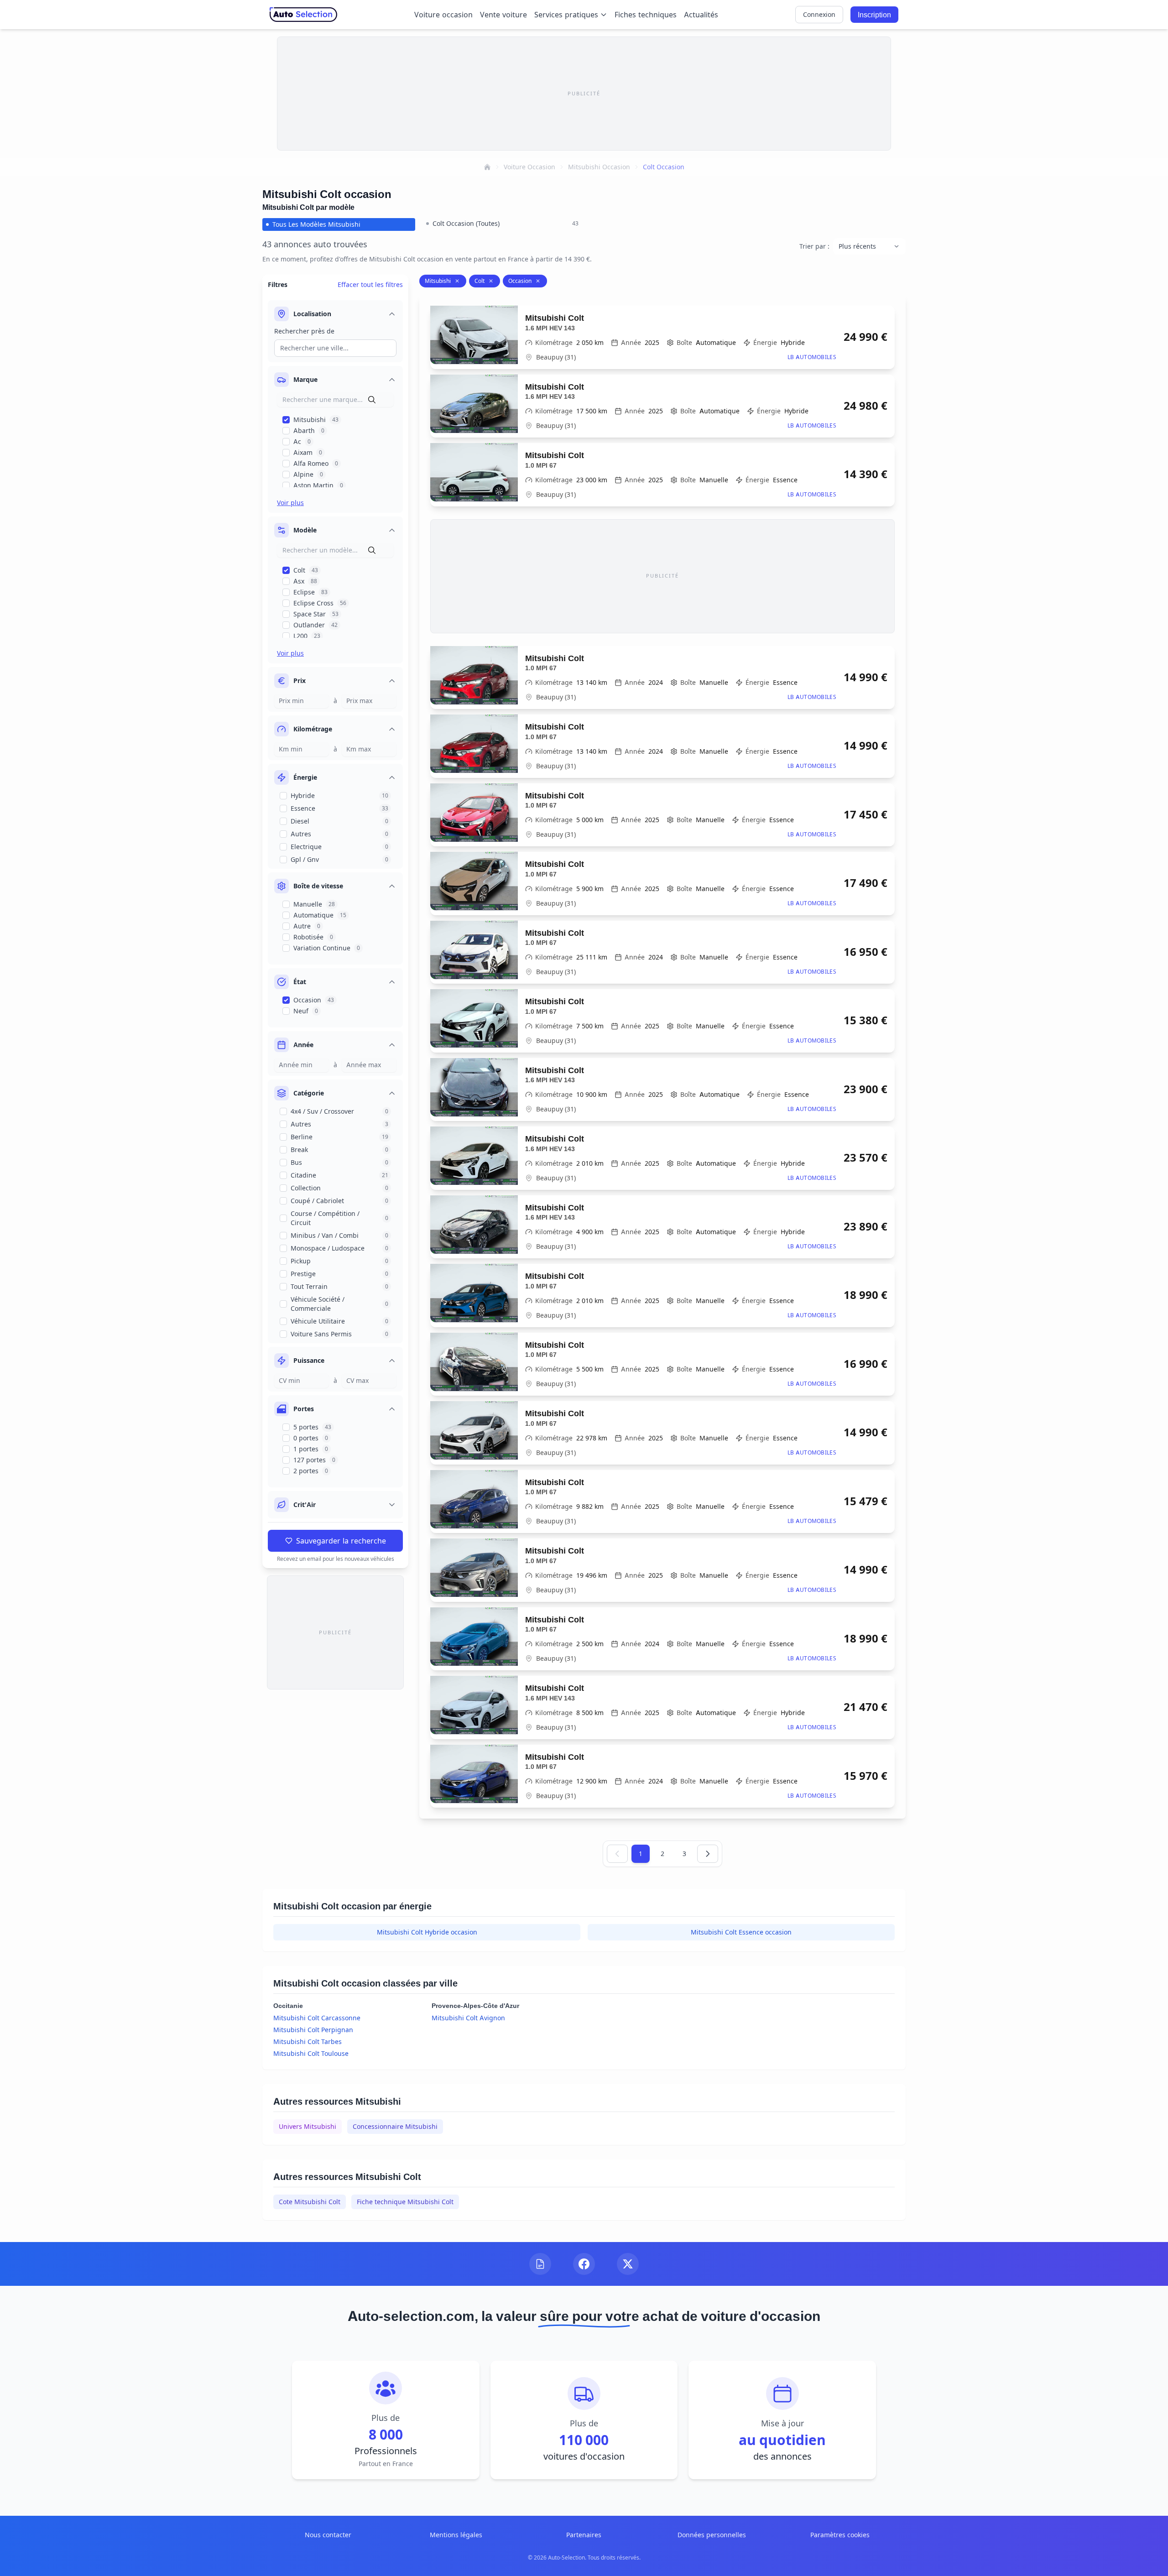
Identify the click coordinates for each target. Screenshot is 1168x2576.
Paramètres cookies (840, 2535)
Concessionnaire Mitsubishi (395, 2126)
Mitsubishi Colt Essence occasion (741, 1932)
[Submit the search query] (372, 400)
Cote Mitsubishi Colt (310, 2202)
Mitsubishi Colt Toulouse (311, 2053)
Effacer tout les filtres (370, 284)
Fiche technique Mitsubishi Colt (405, 2202)
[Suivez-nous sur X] (628, 2264)
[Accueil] (487, 167)
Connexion (819, 14)
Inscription (874, 15)
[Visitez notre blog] (540, 2264)
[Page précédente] (617, 1854)
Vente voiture (503, 15)
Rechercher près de (304, 331)
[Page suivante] (708, 1854)
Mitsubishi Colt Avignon (468, 2018)
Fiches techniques (646, 15)
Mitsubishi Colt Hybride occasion (427, 1932)
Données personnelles (712, 2535)
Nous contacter (328, 2535)
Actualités (701, 15)
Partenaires (584, 2535)
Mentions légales (456, 2535)
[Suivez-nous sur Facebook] (584, 2264)
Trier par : (814, 246)
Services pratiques (566, 15)
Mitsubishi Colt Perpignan (313, 2030)
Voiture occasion (443, 15)
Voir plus (290, 503)
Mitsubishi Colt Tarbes (308, 2042)
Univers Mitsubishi (308, 2126)
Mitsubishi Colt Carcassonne (317, 2018)
